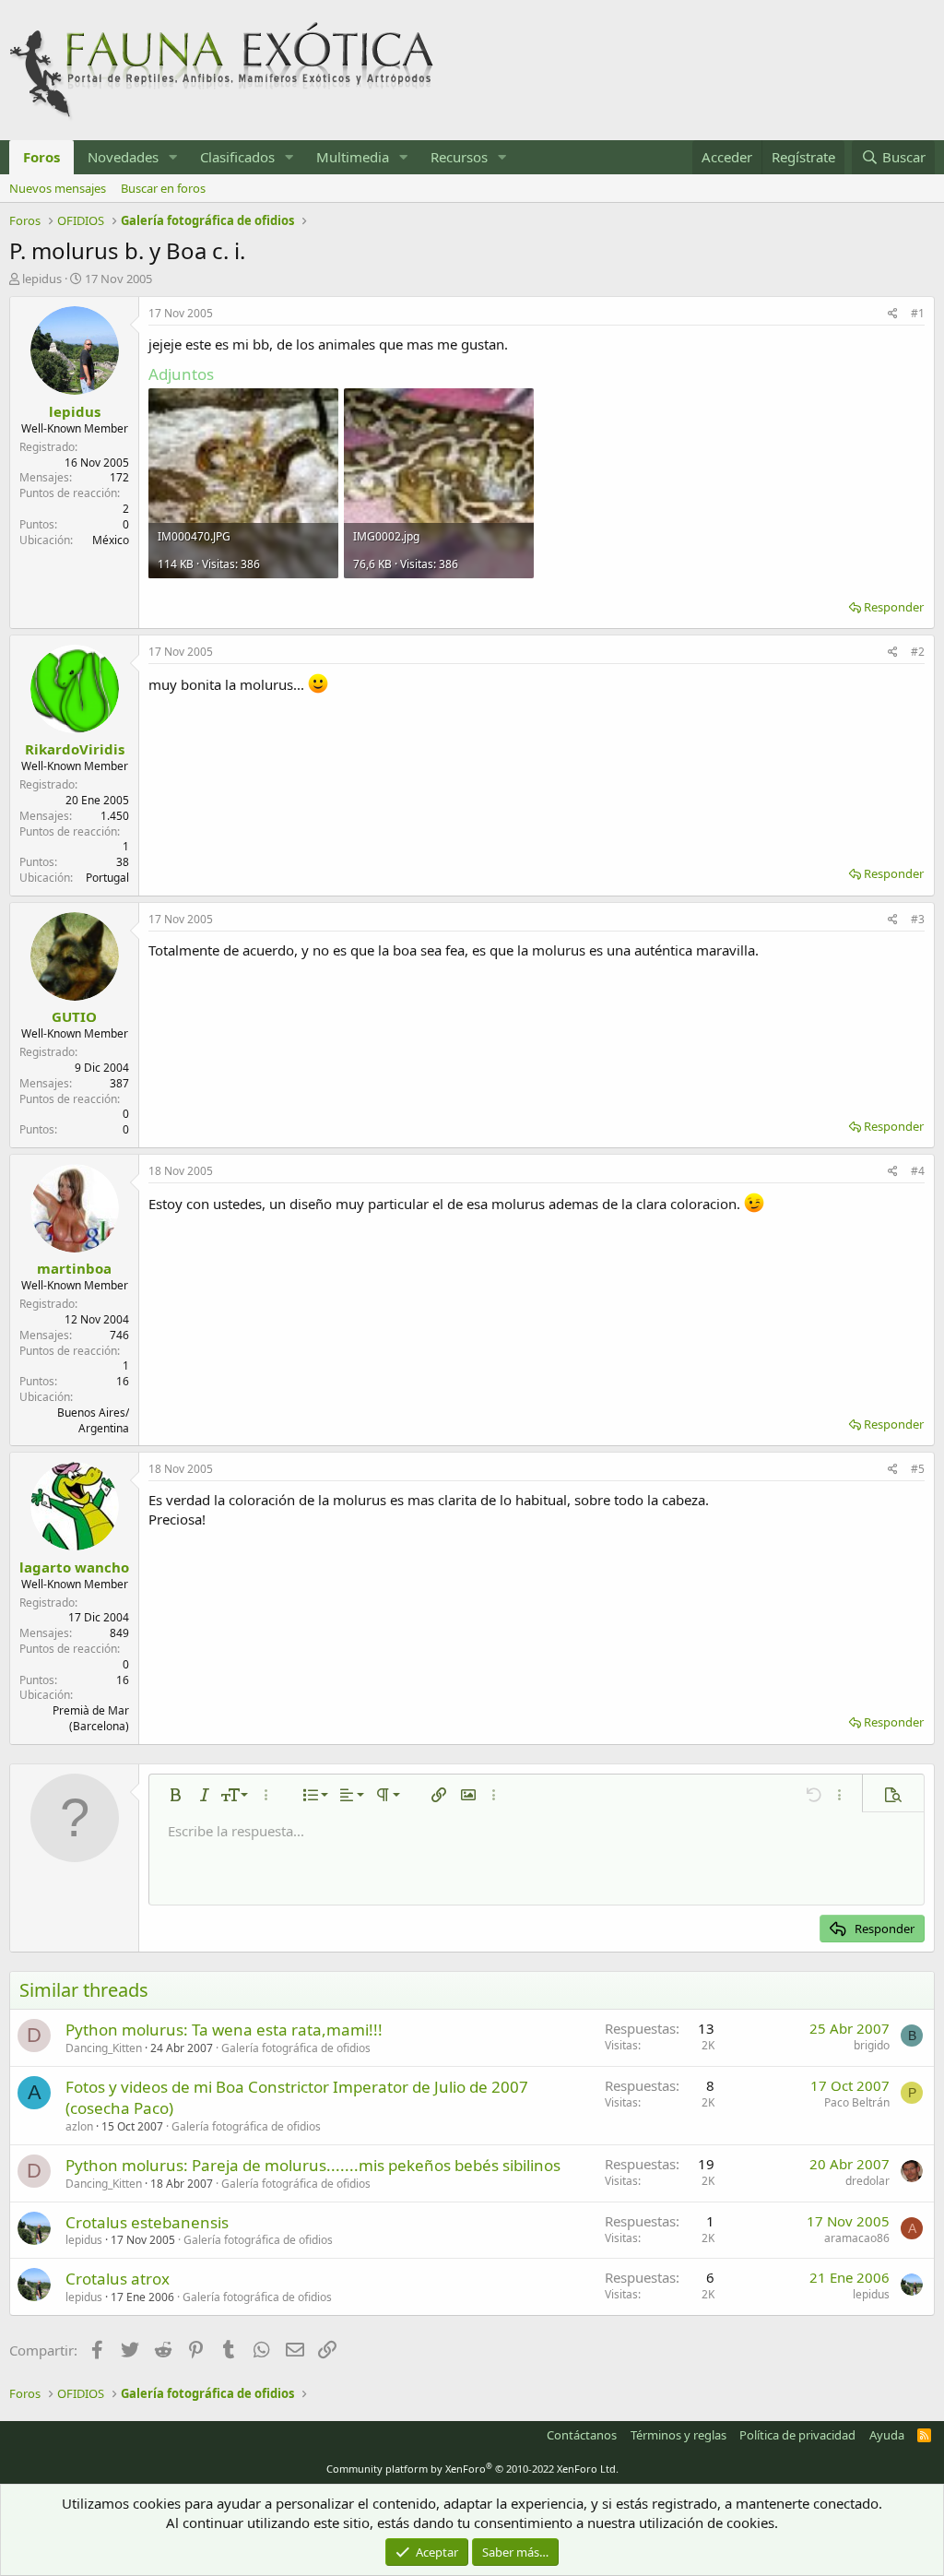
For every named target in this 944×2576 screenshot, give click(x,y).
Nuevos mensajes (58, 188)
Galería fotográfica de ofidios (296, 2048)
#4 (918, 1171)
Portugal (107, 878)
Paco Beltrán (857, 2102)
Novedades (123, 157)
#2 (918, 652)
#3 (918, 919)
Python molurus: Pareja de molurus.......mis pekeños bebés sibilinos (313, 2165)
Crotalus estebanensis (147, 2222)
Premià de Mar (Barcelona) (91, 1718)
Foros (41, 157)
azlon (79, 2126)
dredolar (867, 2181)
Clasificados (237, 157)
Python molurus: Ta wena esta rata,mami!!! (224, 2030)
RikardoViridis (75, 749)
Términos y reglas (678, 2435)
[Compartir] (893, 314)
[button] (173, 157)
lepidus (42, 279)
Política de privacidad (797, 2435)
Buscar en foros (163, 188)
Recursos (459, 157)
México (111, 540)
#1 (918, 313)
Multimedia (353, 157)
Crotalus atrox (118, 2279)
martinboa (74, 1268)
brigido (872, 2045)
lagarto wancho (74, 1567)
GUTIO (74, 1016)
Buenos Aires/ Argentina (93, 1420)
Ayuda (887, 2435)
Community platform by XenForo (472, 2469)
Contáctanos (582, 2435)
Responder (894, 607)
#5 (918, 1469)
